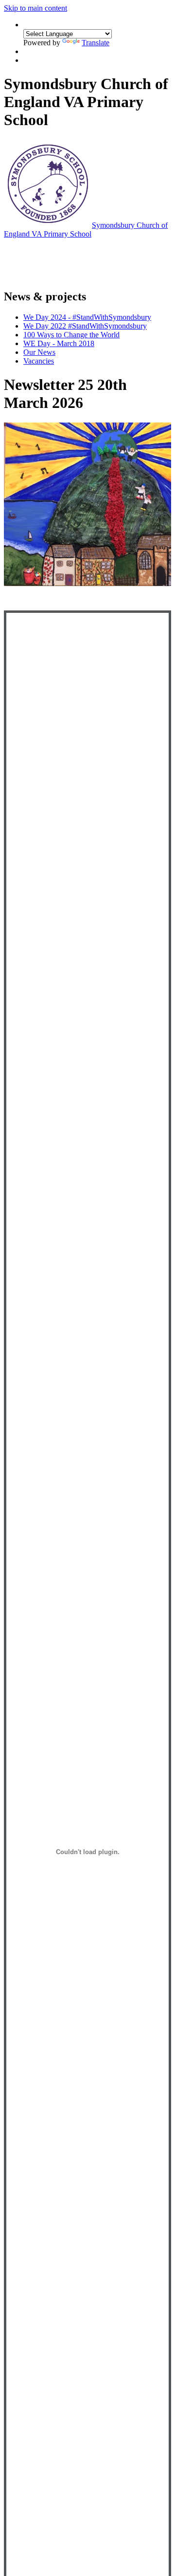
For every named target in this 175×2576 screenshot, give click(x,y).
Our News (39, 352)
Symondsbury (86, 230)
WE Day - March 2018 (59, 343)
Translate (96, 43)
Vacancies (39, 361)
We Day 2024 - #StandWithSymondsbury (87, 317)
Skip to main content (35, 8)
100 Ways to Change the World (71, 335)
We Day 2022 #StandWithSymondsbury (85, 326)
